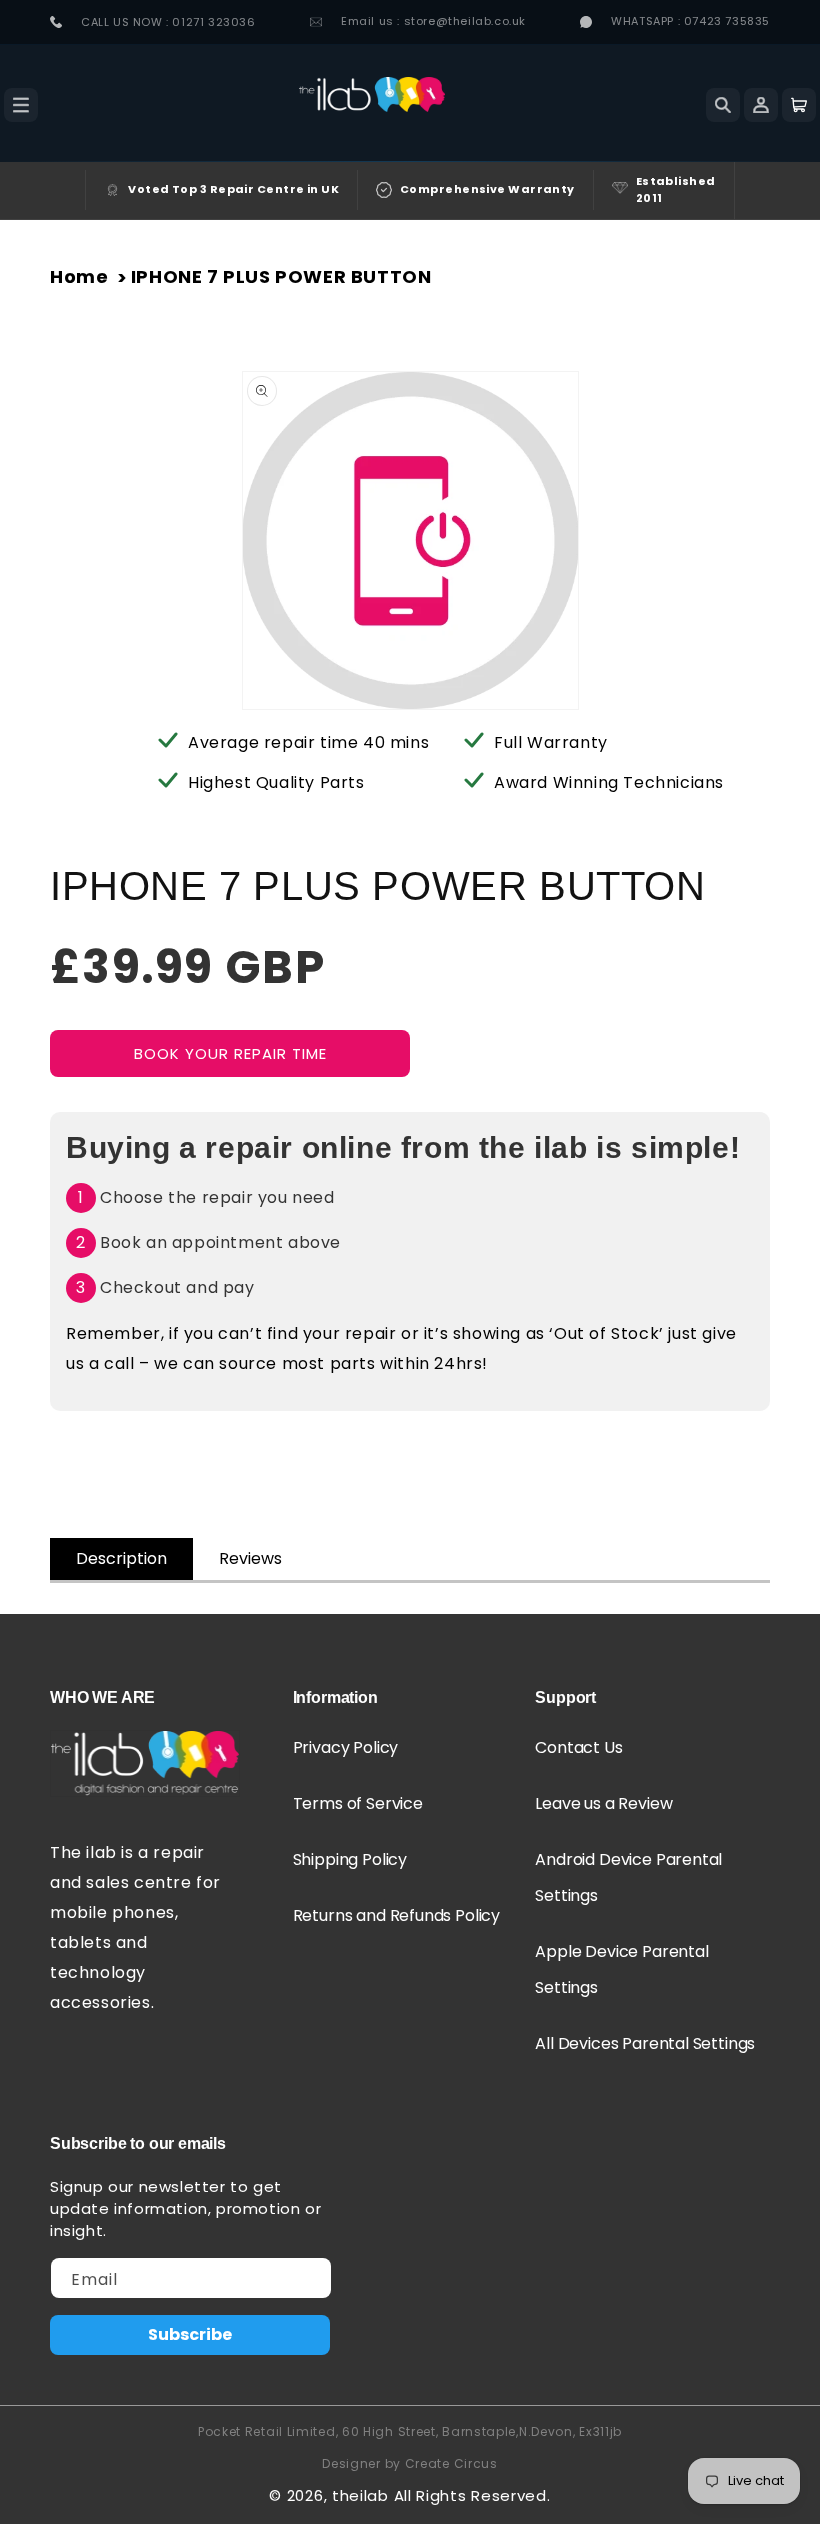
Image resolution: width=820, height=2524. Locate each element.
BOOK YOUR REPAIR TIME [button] (230, 1053)
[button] (21, 105)
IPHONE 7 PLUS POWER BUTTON (281, 276)
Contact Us (578, 1747)
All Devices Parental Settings (645, 2043)
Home (79, 276)
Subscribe (190, 2334)
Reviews (250, 1558)
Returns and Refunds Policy (396, 1915)
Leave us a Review (603, 1803)
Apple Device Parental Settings (621, 1969)
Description (121, 1558)
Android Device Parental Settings (628, 1877)
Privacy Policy (346, 1747)
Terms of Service (358, 1803)
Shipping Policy (350, 1859)
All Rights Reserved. (472, 2495)
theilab (360, 2495)
